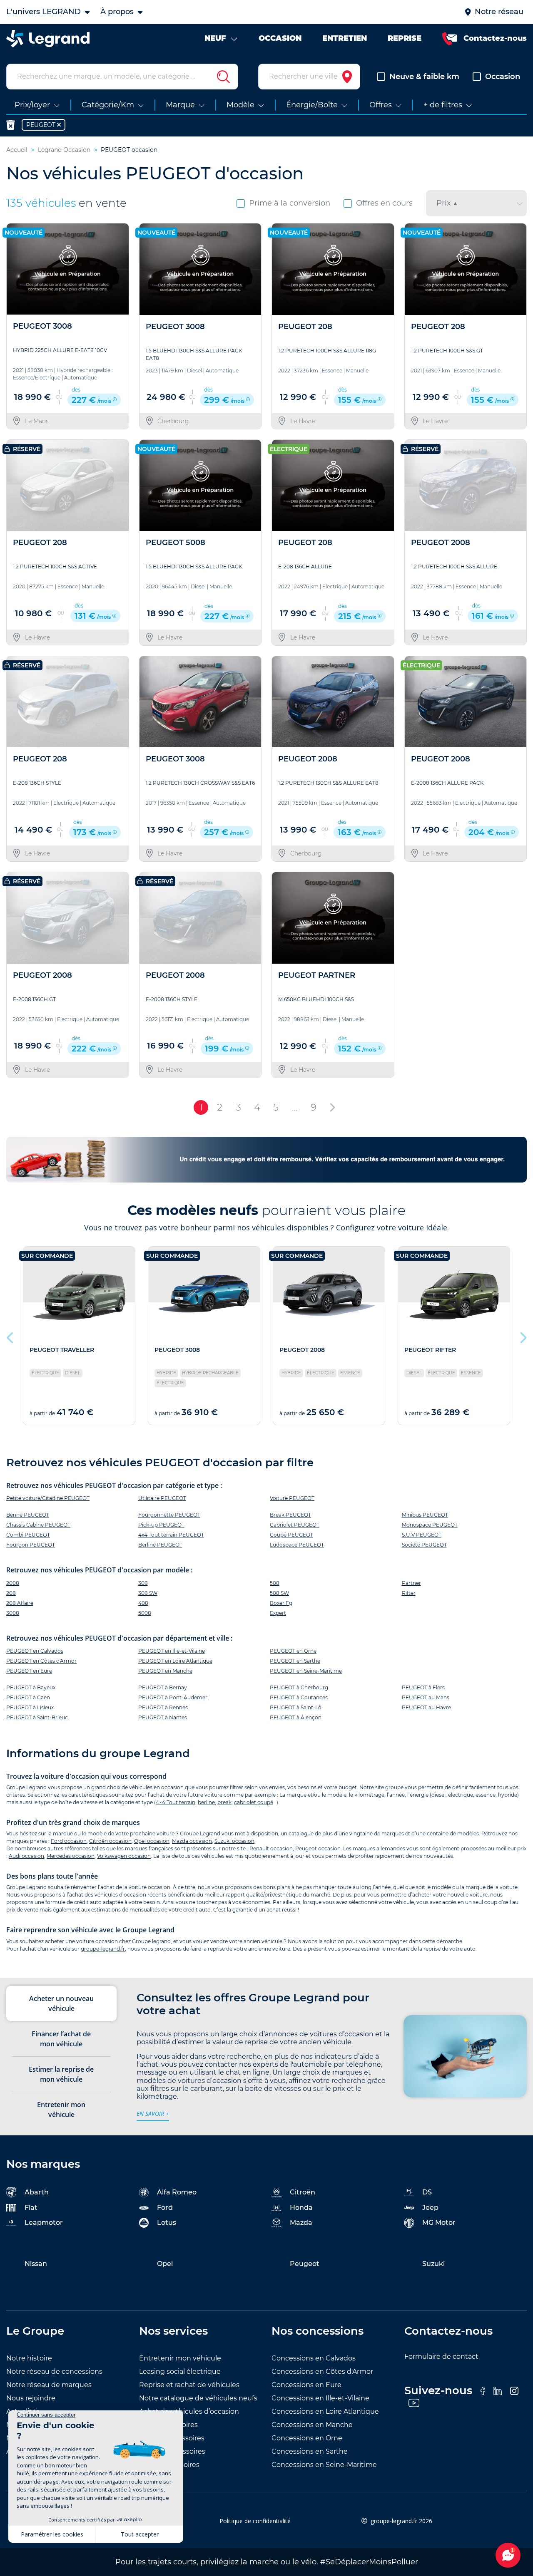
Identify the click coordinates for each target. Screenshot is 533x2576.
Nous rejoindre (31, 2398)
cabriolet (245, 1802)
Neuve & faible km (424, 77)
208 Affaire (20, 1603)
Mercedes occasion (71, 1856)
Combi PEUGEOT (28, 1535)
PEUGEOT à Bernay (163, 1687)
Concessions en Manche (312, 2425)
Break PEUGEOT (290, 1515)
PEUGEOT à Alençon (296, 1717)
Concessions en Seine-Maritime (324, 2465)
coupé (265, 1802)
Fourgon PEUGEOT (31, 1545)
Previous (10, 1336)
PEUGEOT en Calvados (35, 1651)
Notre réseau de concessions (54, 2371)
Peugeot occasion (318, 1848)
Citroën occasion (110, 1841)
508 (275, 1583)
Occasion (503, 77)
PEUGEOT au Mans (426, 1697)
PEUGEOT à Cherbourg (299, 1687)
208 (11, 1593)
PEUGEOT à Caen (28, 1697)
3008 (13, 1613)
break (224, 1802)
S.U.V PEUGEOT (422, 1535)
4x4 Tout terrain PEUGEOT (171, 1535)
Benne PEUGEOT (28, 1515)
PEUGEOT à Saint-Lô (296, 1707)
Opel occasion (152, 1841)
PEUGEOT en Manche (165, 1671)
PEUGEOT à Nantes (163, 1717)
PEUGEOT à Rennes (163, 1707)
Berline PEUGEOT (160, 1545)
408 (143, 1603)
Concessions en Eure (306, 2385)
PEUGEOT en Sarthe (295, 1661)
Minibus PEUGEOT (425, 1515)
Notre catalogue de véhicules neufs (198, 2398)
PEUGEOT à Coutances (299, 1697)
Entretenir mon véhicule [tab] (61, 2110)
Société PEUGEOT (424, 1545)
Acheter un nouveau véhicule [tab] (61, 2003)
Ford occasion (69, 1841)
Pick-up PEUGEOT (161, 1525)
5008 (145, 1613)
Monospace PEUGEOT (430, 1525)
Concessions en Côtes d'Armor (322, 2371)
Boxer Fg (281, 1603)
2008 (13, 1583)
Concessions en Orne (307, 2438)
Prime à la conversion (290, 203)
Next (523, 1336)
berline (206, 1802)
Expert (278, 1613)
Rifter (409, 1593)
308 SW (148, 1593)
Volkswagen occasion (124, 1856)
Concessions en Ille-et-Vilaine (320, 2398)
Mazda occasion (192, 1841)
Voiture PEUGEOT (292, 1498)
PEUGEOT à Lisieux (30, 1707)
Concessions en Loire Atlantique (325, 2411)
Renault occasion (271, 1848)
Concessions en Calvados (314, 2358)
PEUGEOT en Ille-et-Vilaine (172, 1651)
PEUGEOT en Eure (29, 1671)
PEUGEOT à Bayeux (31, 1687)
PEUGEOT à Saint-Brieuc (37, 1717)
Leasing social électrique (180, 2371)
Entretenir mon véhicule (180, 2358)
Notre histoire (29, 2358)
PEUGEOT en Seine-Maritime (306, 1671)
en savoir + (153, 2114)
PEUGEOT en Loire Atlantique (175, 1661)
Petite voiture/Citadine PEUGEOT (48, 1498)
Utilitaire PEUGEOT (162, 1498)
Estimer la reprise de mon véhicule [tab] (61, 2074)
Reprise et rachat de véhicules (189, 2385)
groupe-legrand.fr (103, 1949)
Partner (411, 1583)
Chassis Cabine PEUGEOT (38, 1525)
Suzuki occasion (234, 1841)
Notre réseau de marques (49, 2385)
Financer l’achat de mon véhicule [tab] (61, 2039)
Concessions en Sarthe (310, 2451)
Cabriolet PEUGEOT (295, 1525)
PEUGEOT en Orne (293, 1651)
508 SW (279, 1593)
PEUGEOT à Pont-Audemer (173, 1697)
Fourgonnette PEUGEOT (169, 1515)
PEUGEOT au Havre (426, 1707)
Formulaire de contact (441, 2357)
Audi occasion (26, 1856)
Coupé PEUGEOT (291, 1535)
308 (143, 1583)
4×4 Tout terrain (176, 1802)
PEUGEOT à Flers (423, 1687)
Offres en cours (384, 203)
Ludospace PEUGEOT (297, 1545)
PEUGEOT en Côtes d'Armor (41, 1661)
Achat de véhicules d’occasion (189, 2411)
